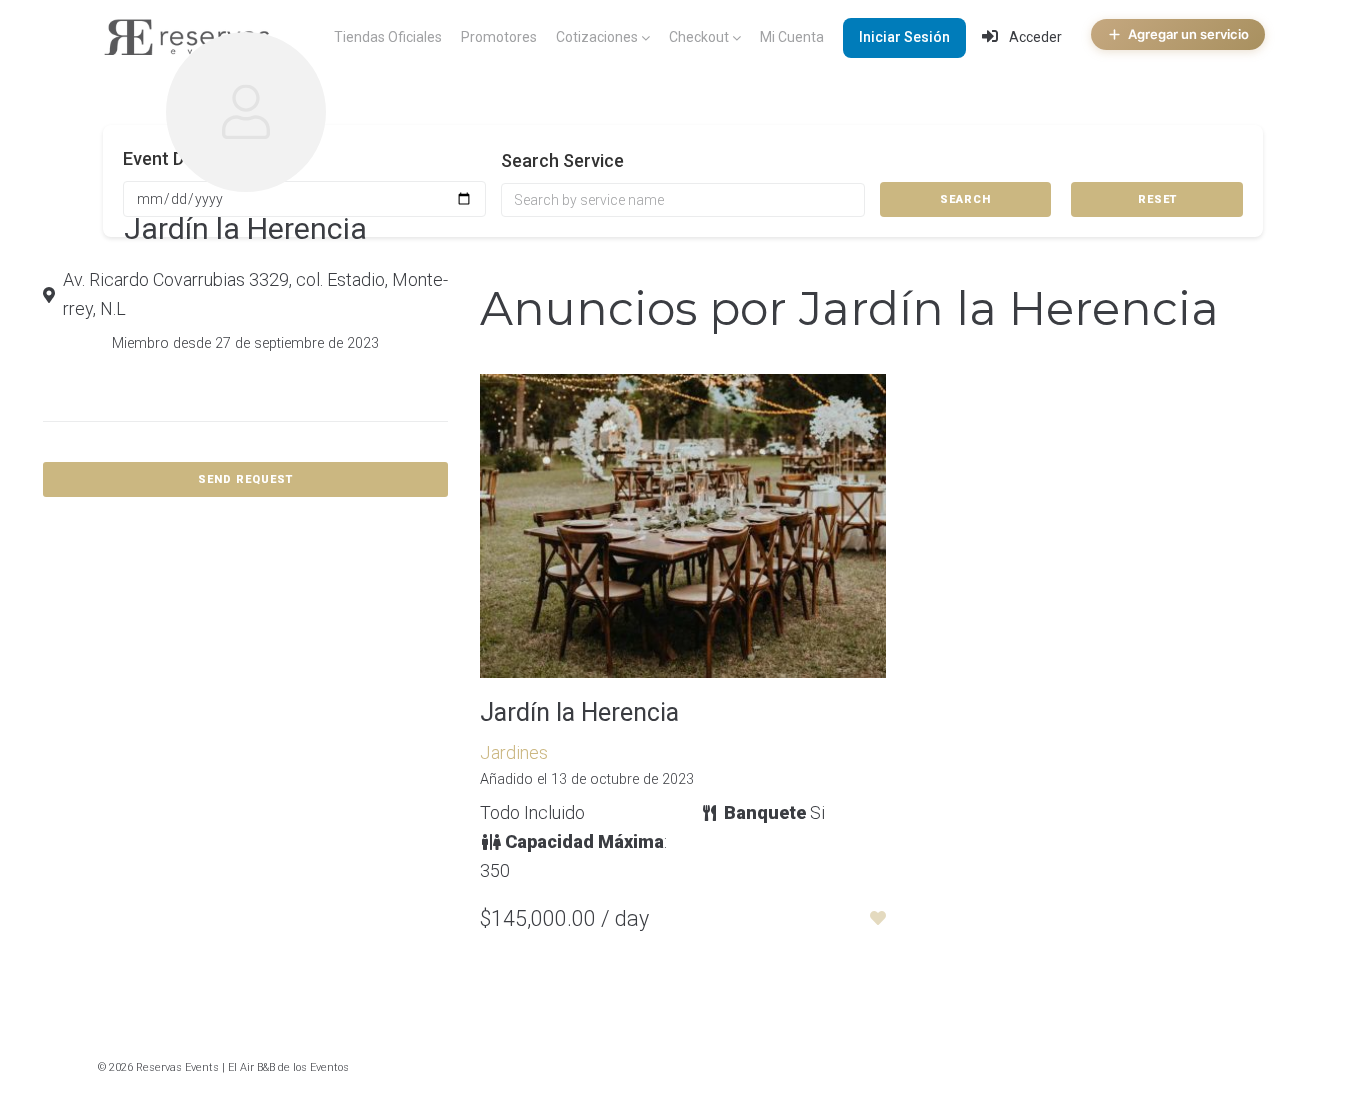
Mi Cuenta (792, 37)
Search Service (562, 160)
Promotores (499, 37)
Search (965, 199)
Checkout (699, 37)
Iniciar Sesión (904, 37)
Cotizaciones (597, 37)
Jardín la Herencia (579, 712)
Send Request (245, 479)
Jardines (514, 752)
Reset (1157, 199)
